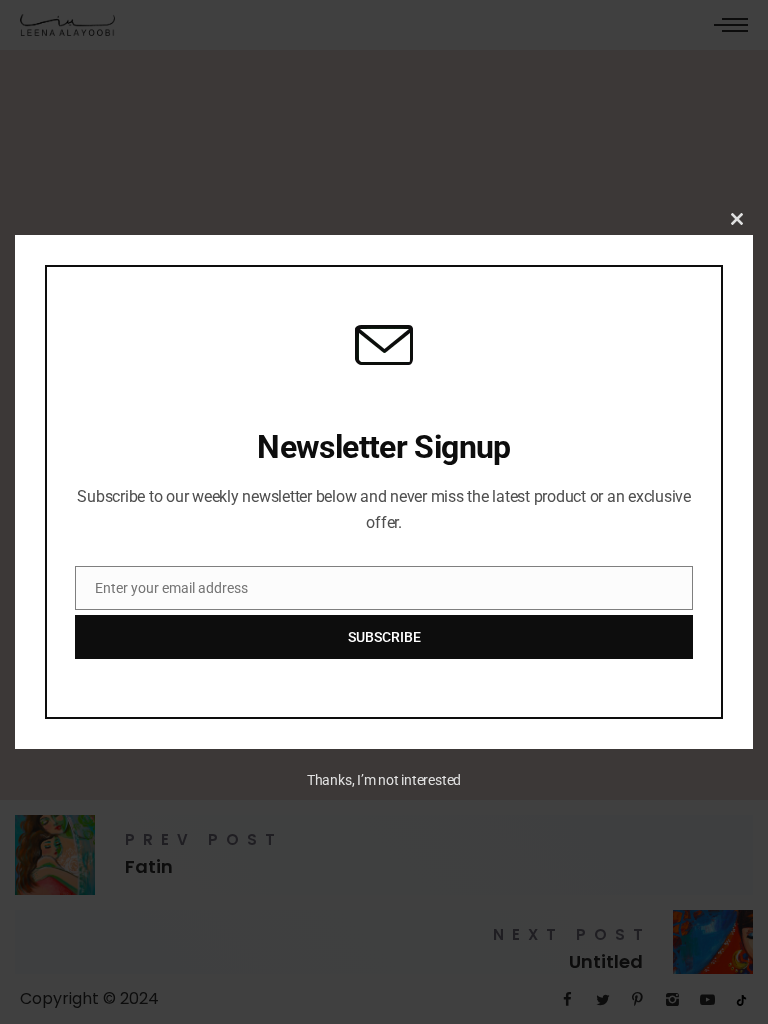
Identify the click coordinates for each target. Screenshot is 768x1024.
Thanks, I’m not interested (384, 780)
